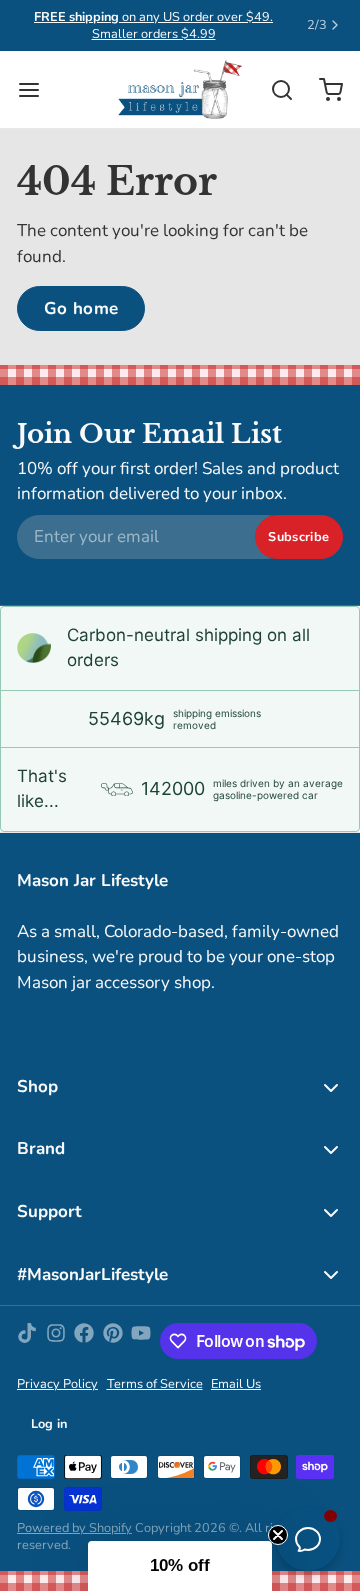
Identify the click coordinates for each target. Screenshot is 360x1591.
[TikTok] (27, 1341)
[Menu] (37, 89)
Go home (81, 308)
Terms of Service (155, 1384)
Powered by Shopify (74, 1528)
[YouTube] (141, 1341)
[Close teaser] (278, 1535)
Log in (49, 1424)
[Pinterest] (113, 1341)
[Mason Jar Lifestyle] (179, 90)
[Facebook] (84, 1341)
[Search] (273, 90)
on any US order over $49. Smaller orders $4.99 (153, 25)
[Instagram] (56, 1341)
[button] (180, 1566)
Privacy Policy (57, 1384)
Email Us (236, 1384)
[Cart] (322, 89)
